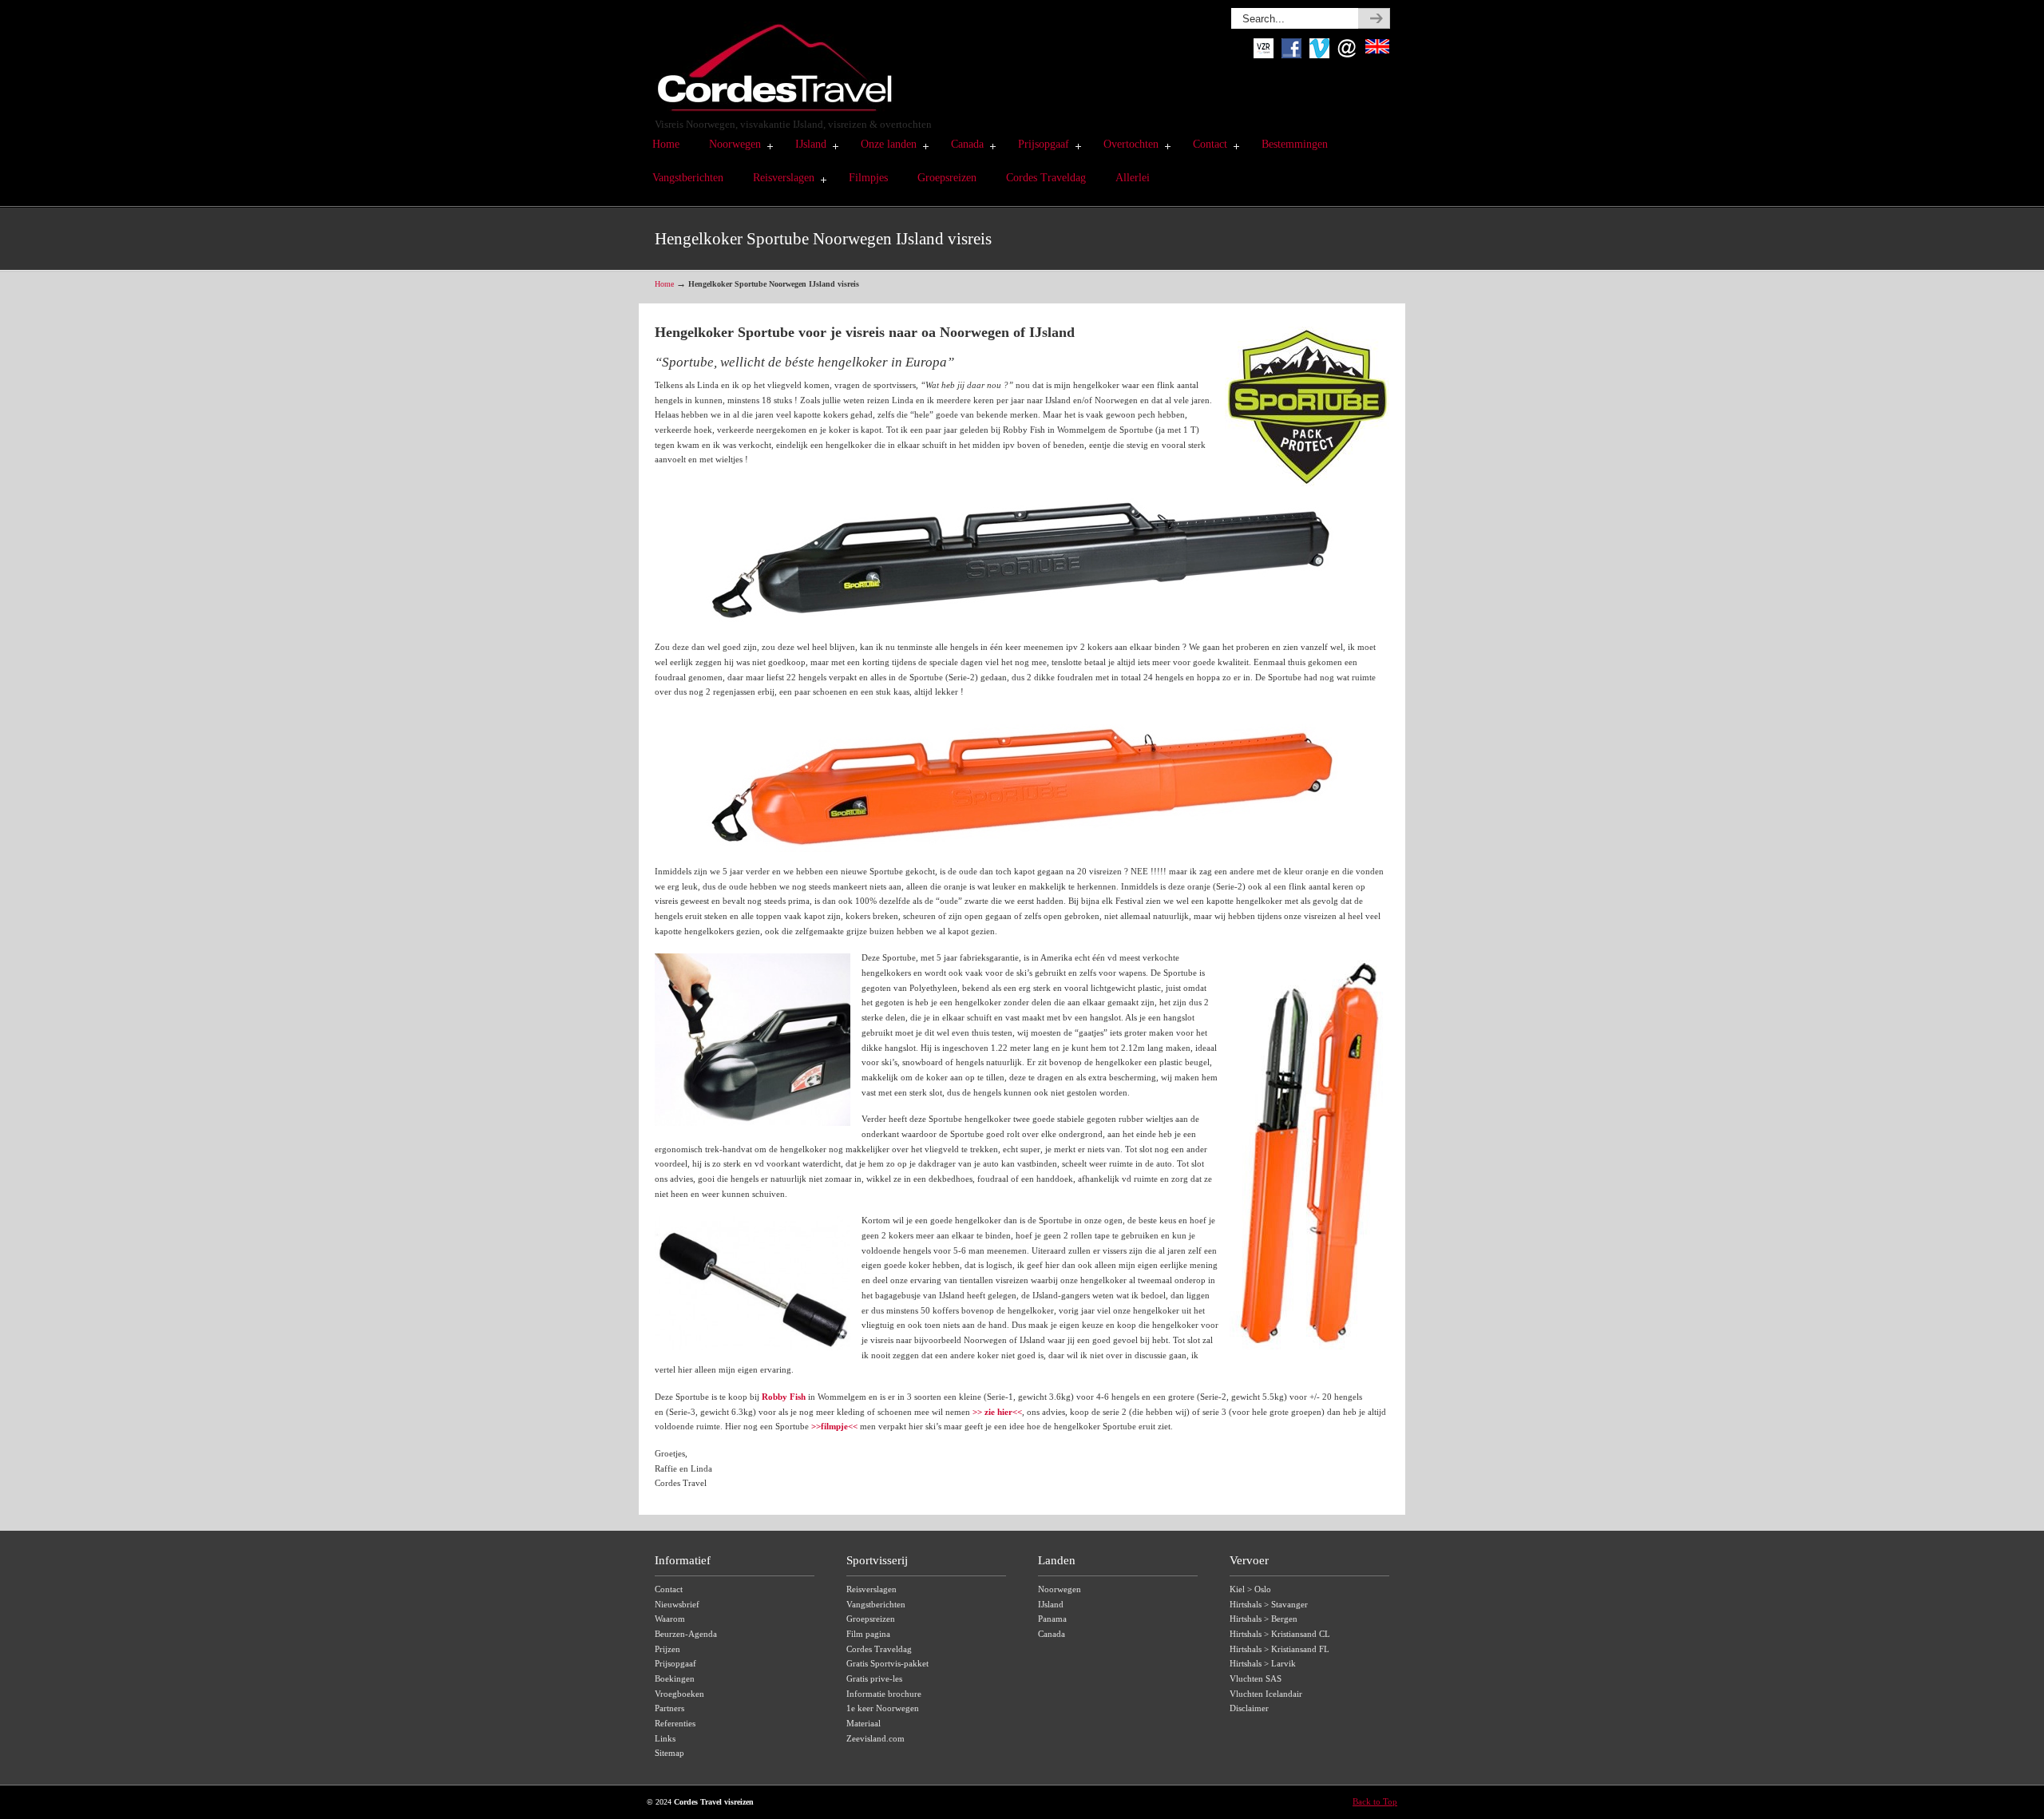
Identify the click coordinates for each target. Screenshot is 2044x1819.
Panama (1052, 1619)
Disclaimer (1249, 1708)
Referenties (675, 1723)
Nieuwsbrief (677, 1604)
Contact (669, 1589)
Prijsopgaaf (675, 1663)
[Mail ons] (1347, 55)
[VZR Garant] (1264, 55)
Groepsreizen (871, 1619)
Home (664, 284)
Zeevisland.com (875, 1738)
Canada (1052, 1634)
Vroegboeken (679, 1694)
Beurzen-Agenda (686, 1634)
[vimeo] (1319, 55)
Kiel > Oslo (1250, 1589)
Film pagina (868, 1634)
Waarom (670, 1619)
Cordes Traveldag (879, 1649)
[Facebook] (1291, 55)
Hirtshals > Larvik (1263, 1663)
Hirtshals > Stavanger (1269, 1604)
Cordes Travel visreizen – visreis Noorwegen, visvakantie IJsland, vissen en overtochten (774, 60)
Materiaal (864, 1723)
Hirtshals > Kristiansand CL (1280, 1634)
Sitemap (669, 1753)
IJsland (1051, 1604)
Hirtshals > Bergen (1264, 1619)
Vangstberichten (876, 1604)
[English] (1377, 55)
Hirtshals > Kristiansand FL (1279, 1649)
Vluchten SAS (1256, 1678)
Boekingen (675, 1678)
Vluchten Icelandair (1266, 1694)
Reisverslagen (871, 1589)
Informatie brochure (884, 1694)
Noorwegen (1060, 1589)
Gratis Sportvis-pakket (887, 1663)
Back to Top (1375, 1801)
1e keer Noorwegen (883, 1708)
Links (665, 1738)
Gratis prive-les (874, 1678)
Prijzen (667, 1649)
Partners (669, 1708)
